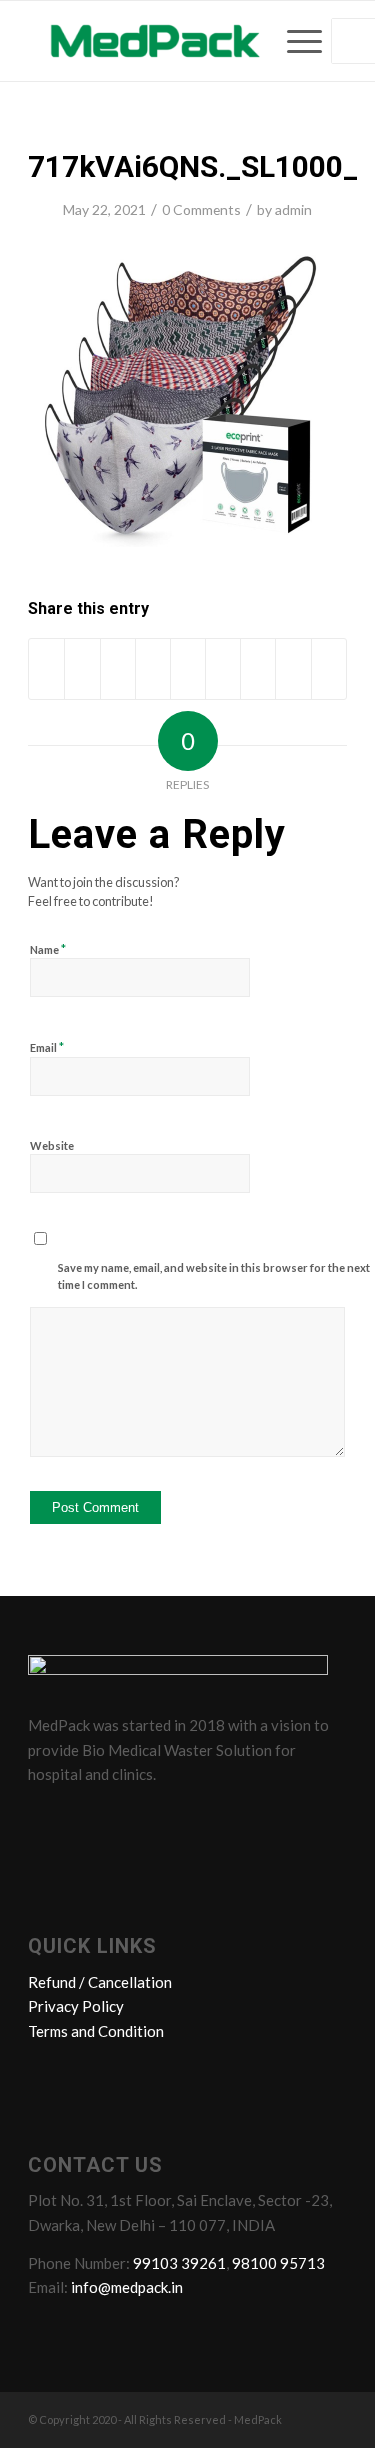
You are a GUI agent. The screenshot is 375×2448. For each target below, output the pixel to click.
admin (293, 209)
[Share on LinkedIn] (188, 669)
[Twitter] (85, 1819)
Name (48, 949)
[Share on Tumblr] (223, 669)
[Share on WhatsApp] (118, 669)
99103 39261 (179, 2263)
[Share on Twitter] (82, 669)
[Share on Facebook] (46, 669)
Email (47, 1047)
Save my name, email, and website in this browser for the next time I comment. (214, 1276)
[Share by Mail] (329, 669)
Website (52, 1145)
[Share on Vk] (258, 669)
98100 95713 (278, 2263)
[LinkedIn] (123, 1819)
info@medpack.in (127, 2287)
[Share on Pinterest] (153, 669)
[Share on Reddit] (293, 669)
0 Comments (201, 209)
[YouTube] (161, 1819)
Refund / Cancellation (100, 1982)
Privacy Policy (76, 2006)
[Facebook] (47, 1819)
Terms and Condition (96, 2031)
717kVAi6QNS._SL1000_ (193, 166)
